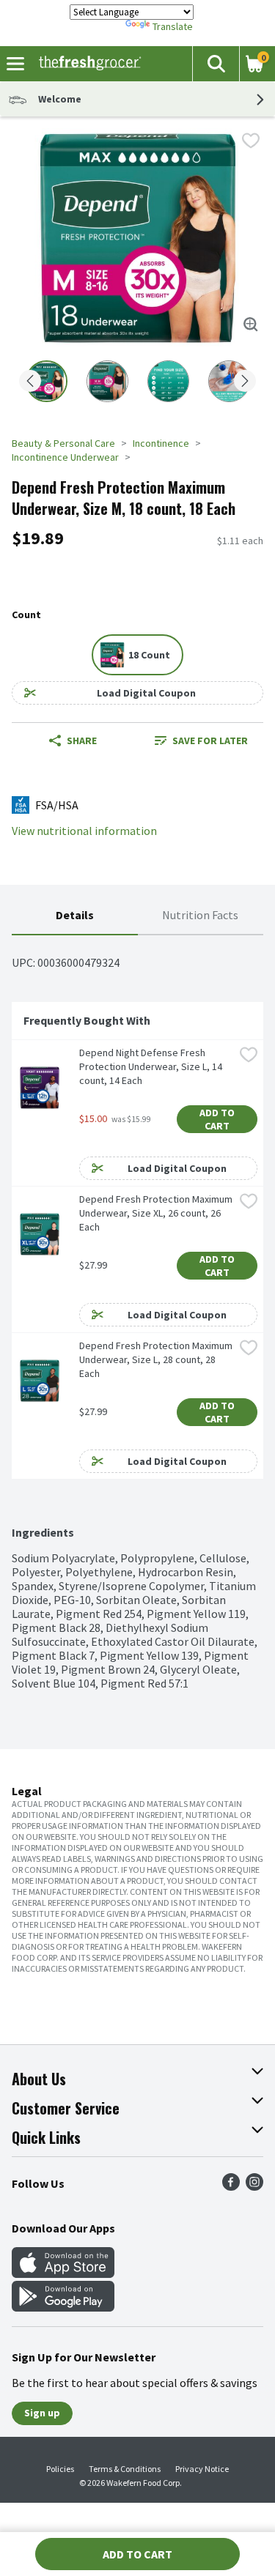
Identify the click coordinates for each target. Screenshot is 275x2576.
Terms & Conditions (125, 2469)
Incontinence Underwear (65, 457)
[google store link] (63, 2307)
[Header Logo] (87, 64)
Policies (60, 2469)
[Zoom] (251, 324)
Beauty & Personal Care (63, 443)
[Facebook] (231, 2186)
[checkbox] (251, 141)
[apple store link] (63, 2274)
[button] (216, 64)
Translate (173, 26)
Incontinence (161, 443)
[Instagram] (254, 2186)
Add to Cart (218, 1119)
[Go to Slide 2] (107, 381)
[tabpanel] (137, 1313)
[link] (201, 740)
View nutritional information (84, 831)
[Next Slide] (245, 382)
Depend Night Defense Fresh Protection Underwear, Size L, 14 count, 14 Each (152, 1066)
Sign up (42, 2413)
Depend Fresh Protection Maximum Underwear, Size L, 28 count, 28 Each (157, 1359)
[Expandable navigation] (15, 64)
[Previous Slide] (30, 382)
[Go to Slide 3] (168, 381)
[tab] (75, 916)
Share (82, 740)
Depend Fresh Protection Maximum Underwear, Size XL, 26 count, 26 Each (157, 1213)
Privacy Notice (202, 2469)
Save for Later (210, 740)
